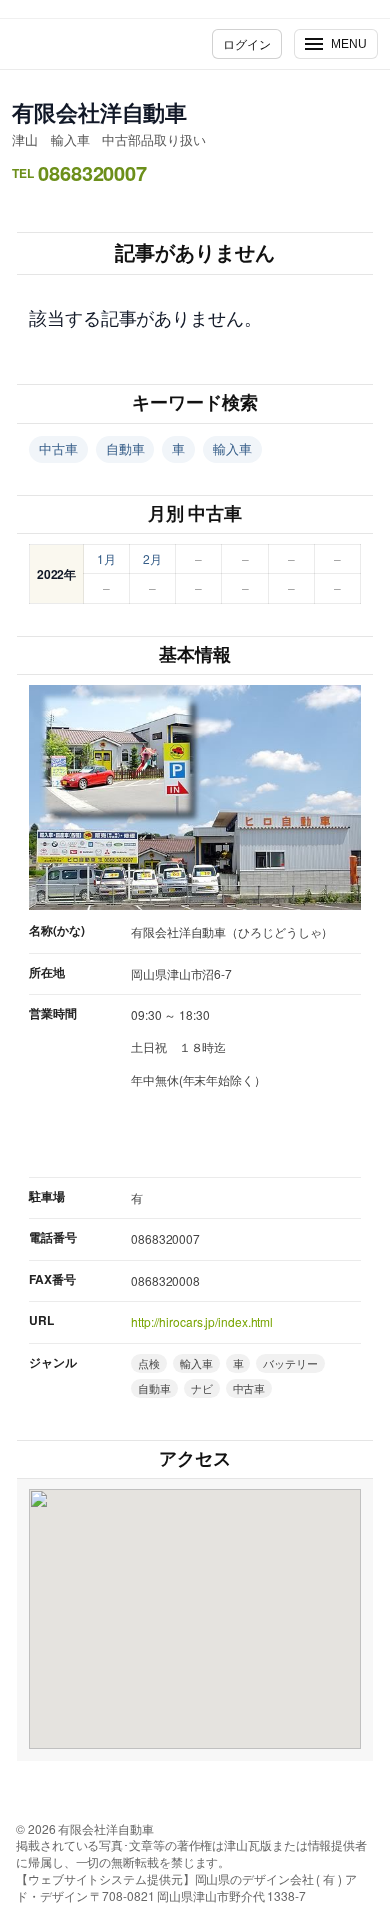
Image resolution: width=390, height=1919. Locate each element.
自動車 (125, 448)
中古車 (58, 448)
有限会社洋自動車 (99, 112)
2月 (152, 558)
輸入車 (232, 448)
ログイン (247, 43)
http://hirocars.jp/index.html (202, 1321)
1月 (106, 558)
